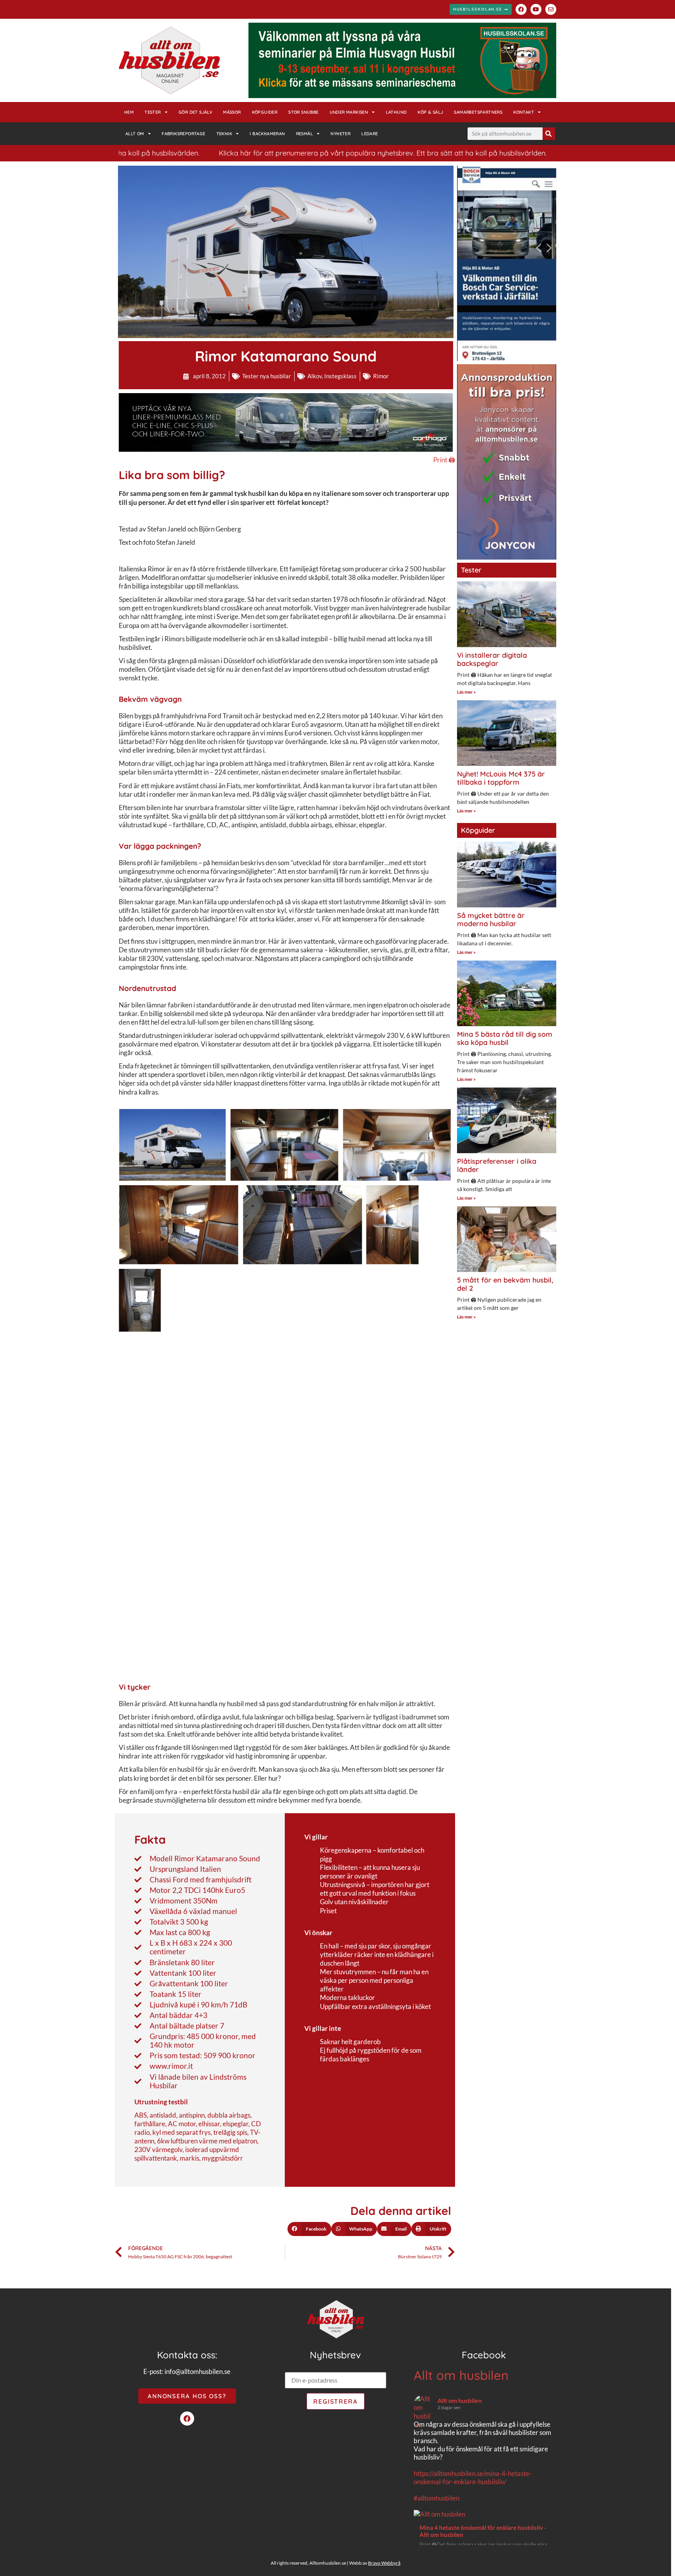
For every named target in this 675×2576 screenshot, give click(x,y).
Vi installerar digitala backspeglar (492, 659)
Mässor (232, 112)
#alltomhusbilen (437, 2498)
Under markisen (349, 112)
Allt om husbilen (461, 2375)
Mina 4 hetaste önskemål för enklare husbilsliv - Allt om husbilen (483, 2531)
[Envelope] (551, 9)
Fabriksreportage (183, 134)
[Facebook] (521, 9)
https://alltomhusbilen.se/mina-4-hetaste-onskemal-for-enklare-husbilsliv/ (473, 2478)
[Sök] (549, 134)
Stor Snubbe (303, 112)
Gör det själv (195, 112)
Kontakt (524, 112)
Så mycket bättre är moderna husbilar (491, 920)
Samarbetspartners (478, 112)
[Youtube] (536, 9)
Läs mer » (466, 692)
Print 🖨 (444, 460)
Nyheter (340, 134)
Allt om (135, 134)
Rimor (381, 376)
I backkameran (267, 134)
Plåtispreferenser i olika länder (497, 1165)
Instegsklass (340, 376)
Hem (129, 112)
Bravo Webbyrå (384, 2563)
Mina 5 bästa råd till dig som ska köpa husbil (505, 1038)
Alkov (315, 376)
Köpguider (265, 112)
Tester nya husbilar (267, 376)
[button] (309, 2229)
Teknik (224, 134)
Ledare (370, 134)
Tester (153, 112)
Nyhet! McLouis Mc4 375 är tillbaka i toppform (501, 778)
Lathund (396, 112)
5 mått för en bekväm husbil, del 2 (505, 1284)
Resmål (304, 134)
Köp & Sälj (430, 112)
